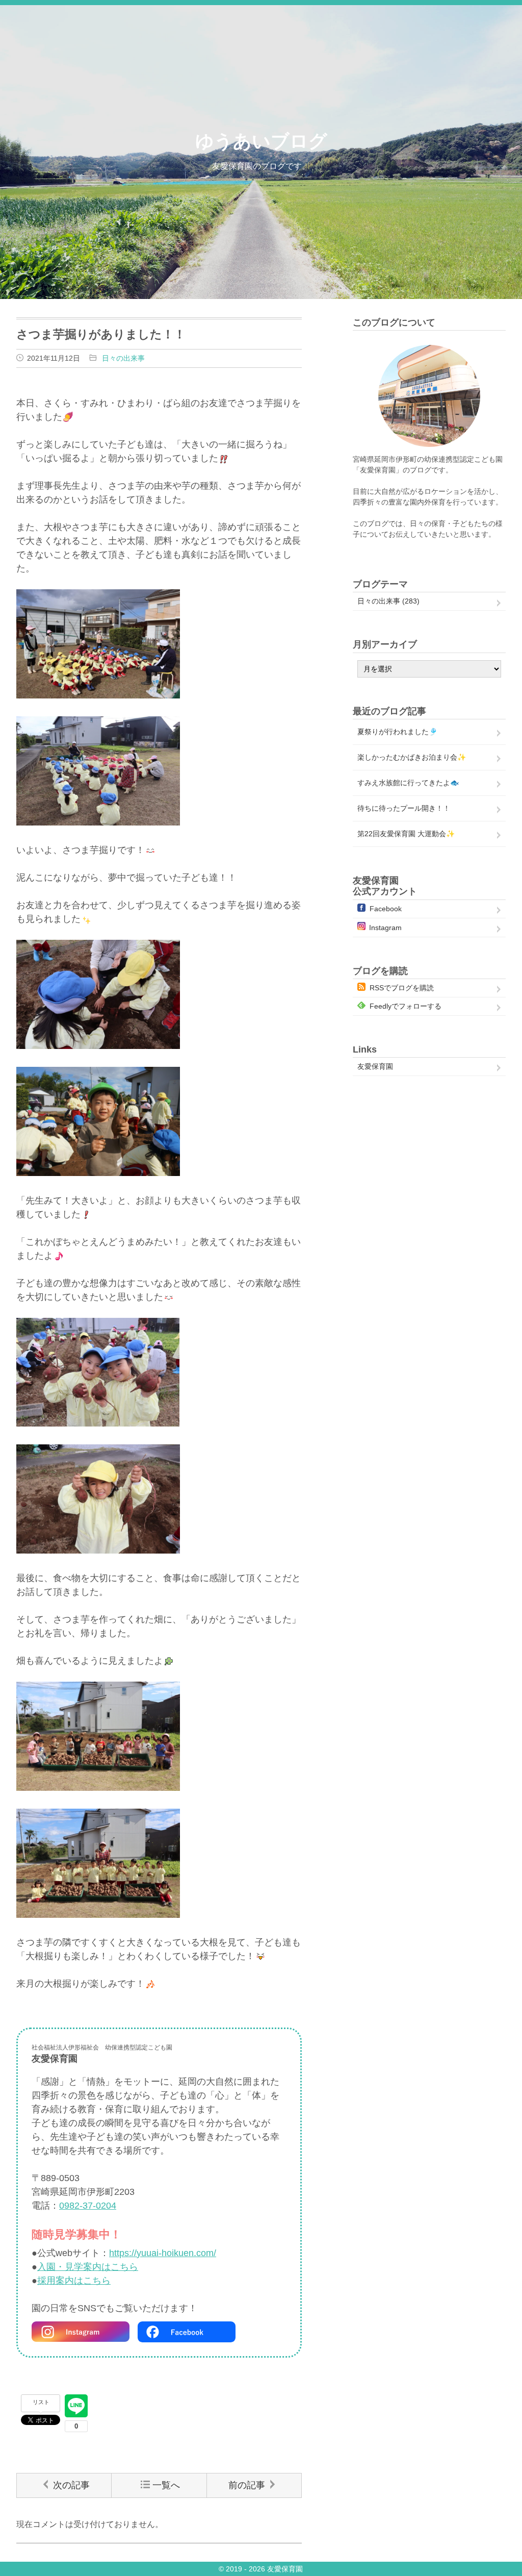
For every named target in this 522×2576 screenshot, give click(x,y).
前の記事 (247, 2485)
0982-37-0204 (88, 2206)
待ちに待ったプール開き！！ (404, 808)
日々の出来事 (123, 358)
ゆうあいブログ (261, 141)
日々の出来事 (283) (388, 601)
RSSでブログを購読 (402, 988)
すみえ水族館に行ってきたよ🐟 (408, 783)
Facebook (386, 909)
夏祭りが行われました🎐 (397, 732)
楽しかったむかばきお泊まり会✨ (412, 757)
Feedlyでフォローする (406, 1006)
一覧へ (166, 2485)
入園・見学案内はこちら (88, 2267)
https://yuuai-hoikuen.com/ (163, 2253)
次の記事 (71, 2485)
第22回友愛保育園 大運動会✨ (406, 834)
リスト (41, 2402)
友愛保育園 (375, 1066)
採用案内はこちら (74, 2281)
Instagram (385, 928)
